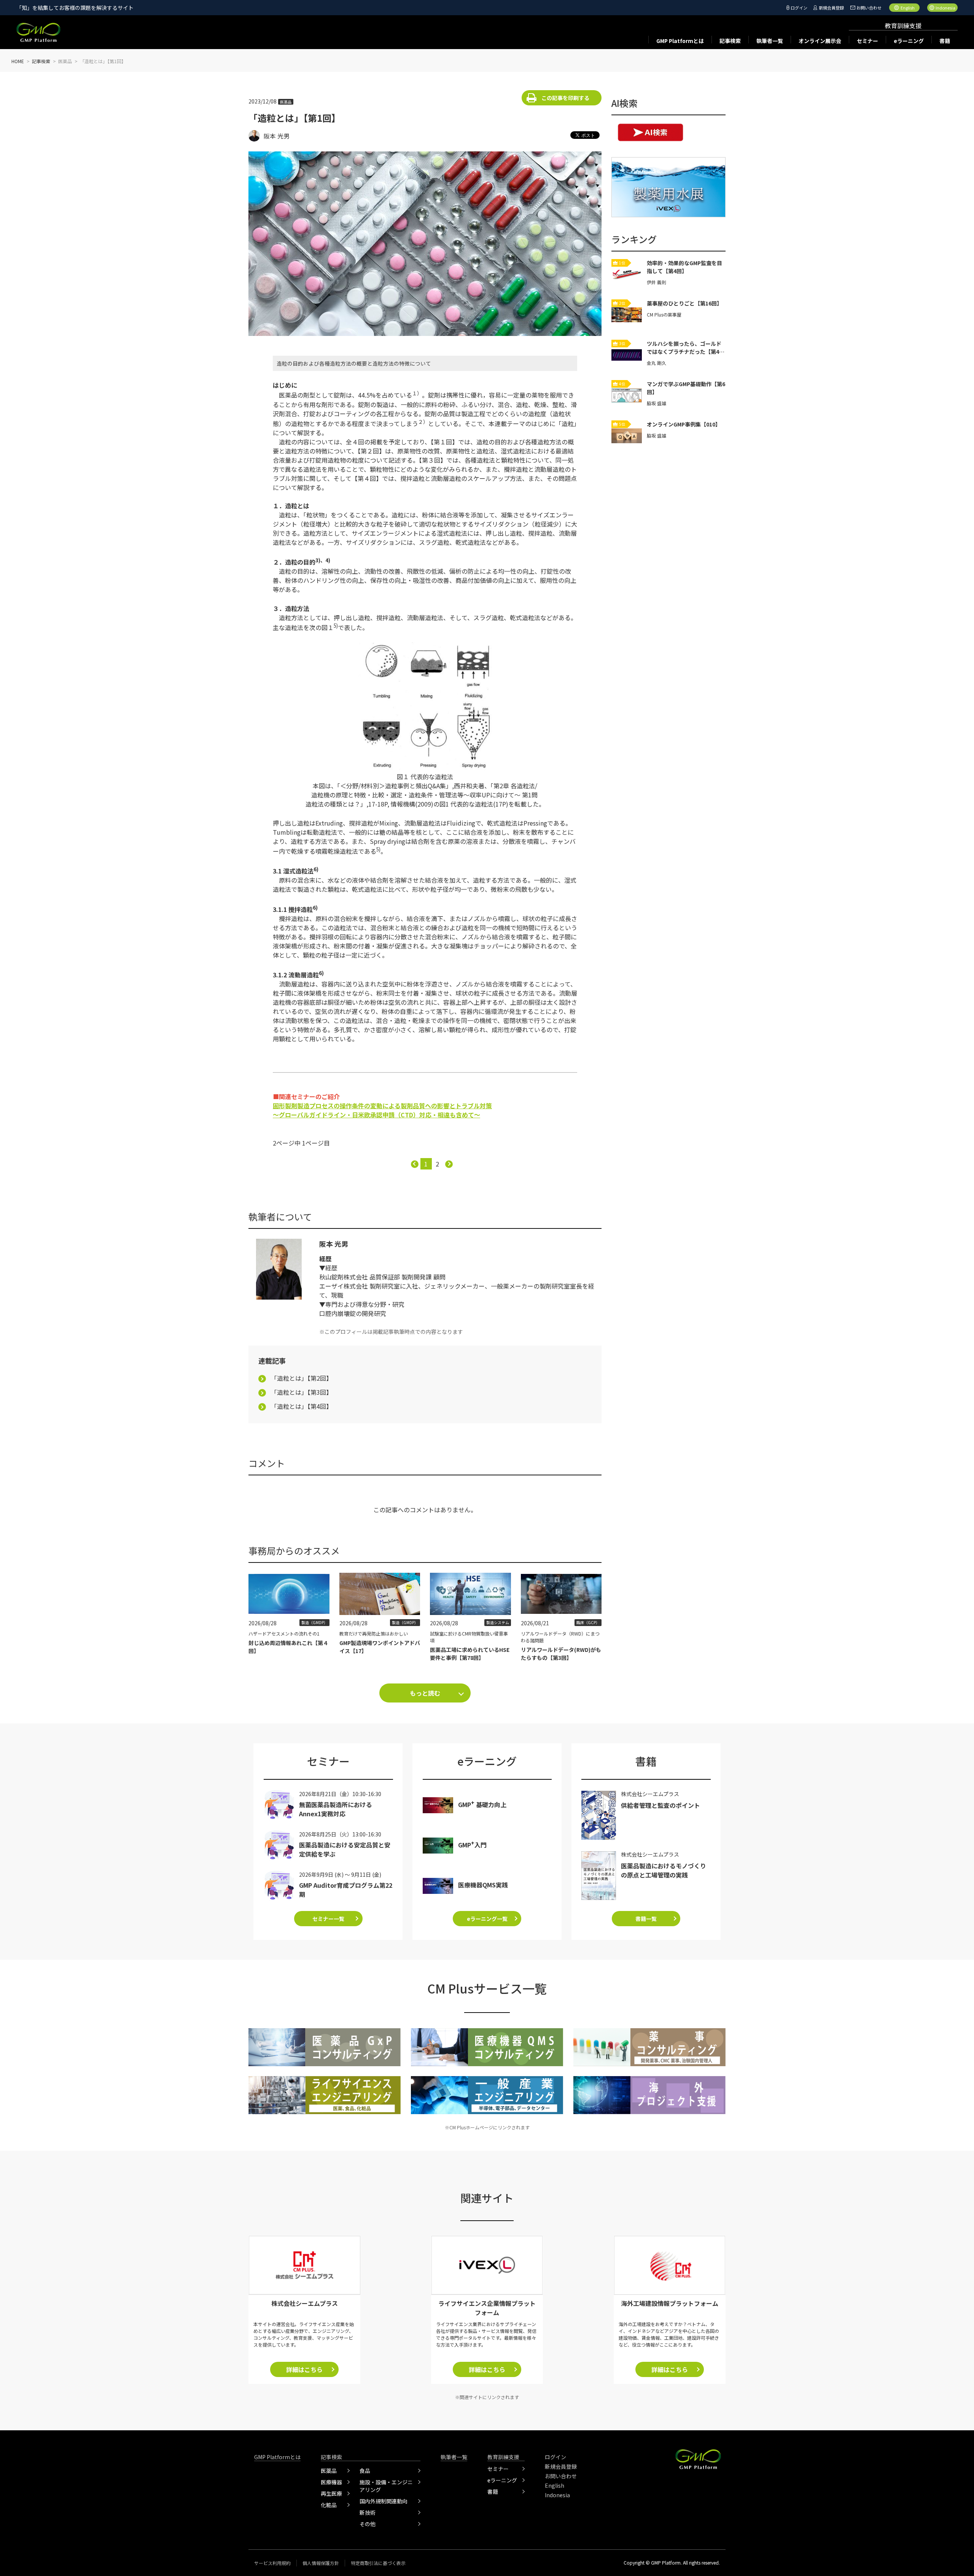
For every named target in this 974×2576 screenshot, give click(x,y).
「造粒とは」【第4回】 (302, 1406)
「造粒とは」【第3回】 (302, 1392)
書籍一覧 (646, 1919)
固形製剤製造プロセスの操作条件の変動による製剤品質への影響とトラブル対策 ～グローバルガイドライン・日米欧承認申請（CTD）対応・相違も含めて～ (382, 1110)
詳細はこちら (304, 2369)
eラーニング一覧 (487, 1919)
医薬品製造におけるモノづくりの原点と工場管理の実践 (664, 1870)
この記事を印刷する (565, 98)
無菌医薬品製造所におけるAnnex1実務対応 (336, 1809)
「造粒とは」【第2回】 (302, 1378)
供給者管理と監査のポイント (660, 1805)
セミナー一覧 (328, 1919)
